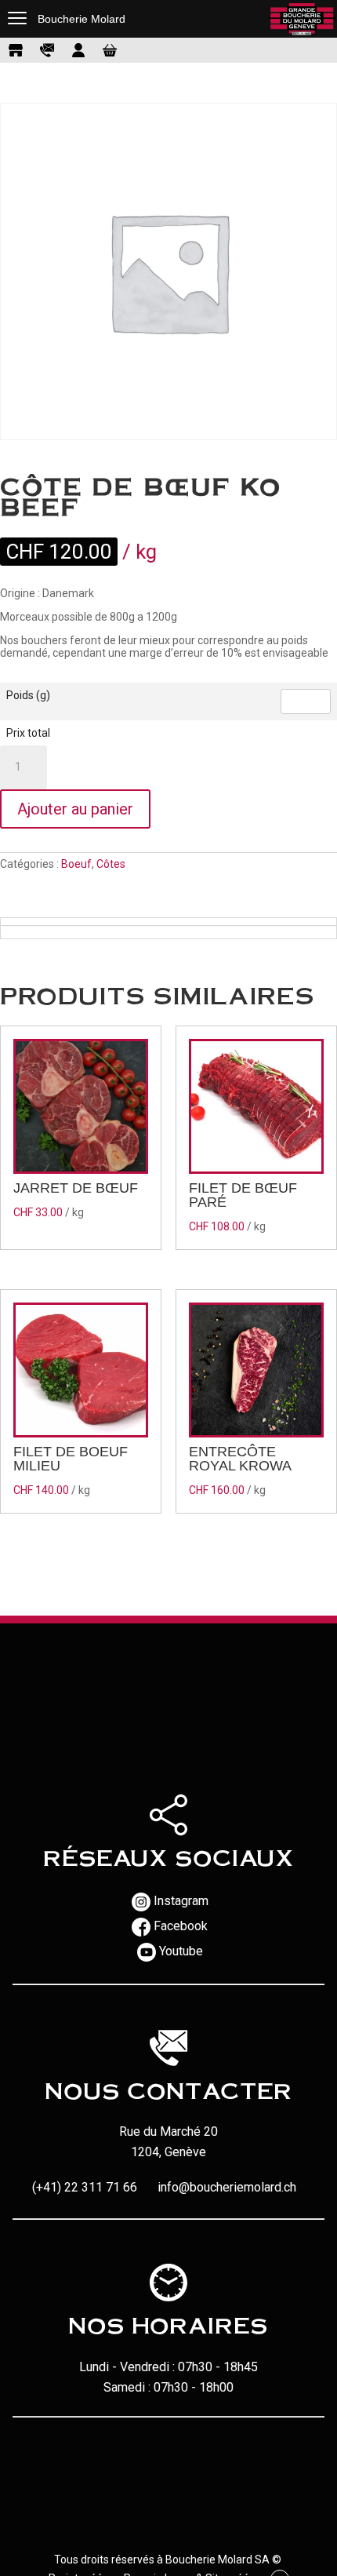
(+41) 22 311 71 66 (85, 2187)
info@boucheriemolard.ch (227, 2187)
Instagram (181, 1901)
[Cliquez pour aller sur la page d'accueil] (302, 19)
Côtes (111, 864)
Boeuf (76, 864)
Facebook (181, 1926)
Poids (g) (28, 695)
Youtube (181, 1951)
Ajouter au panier (75, 809)
